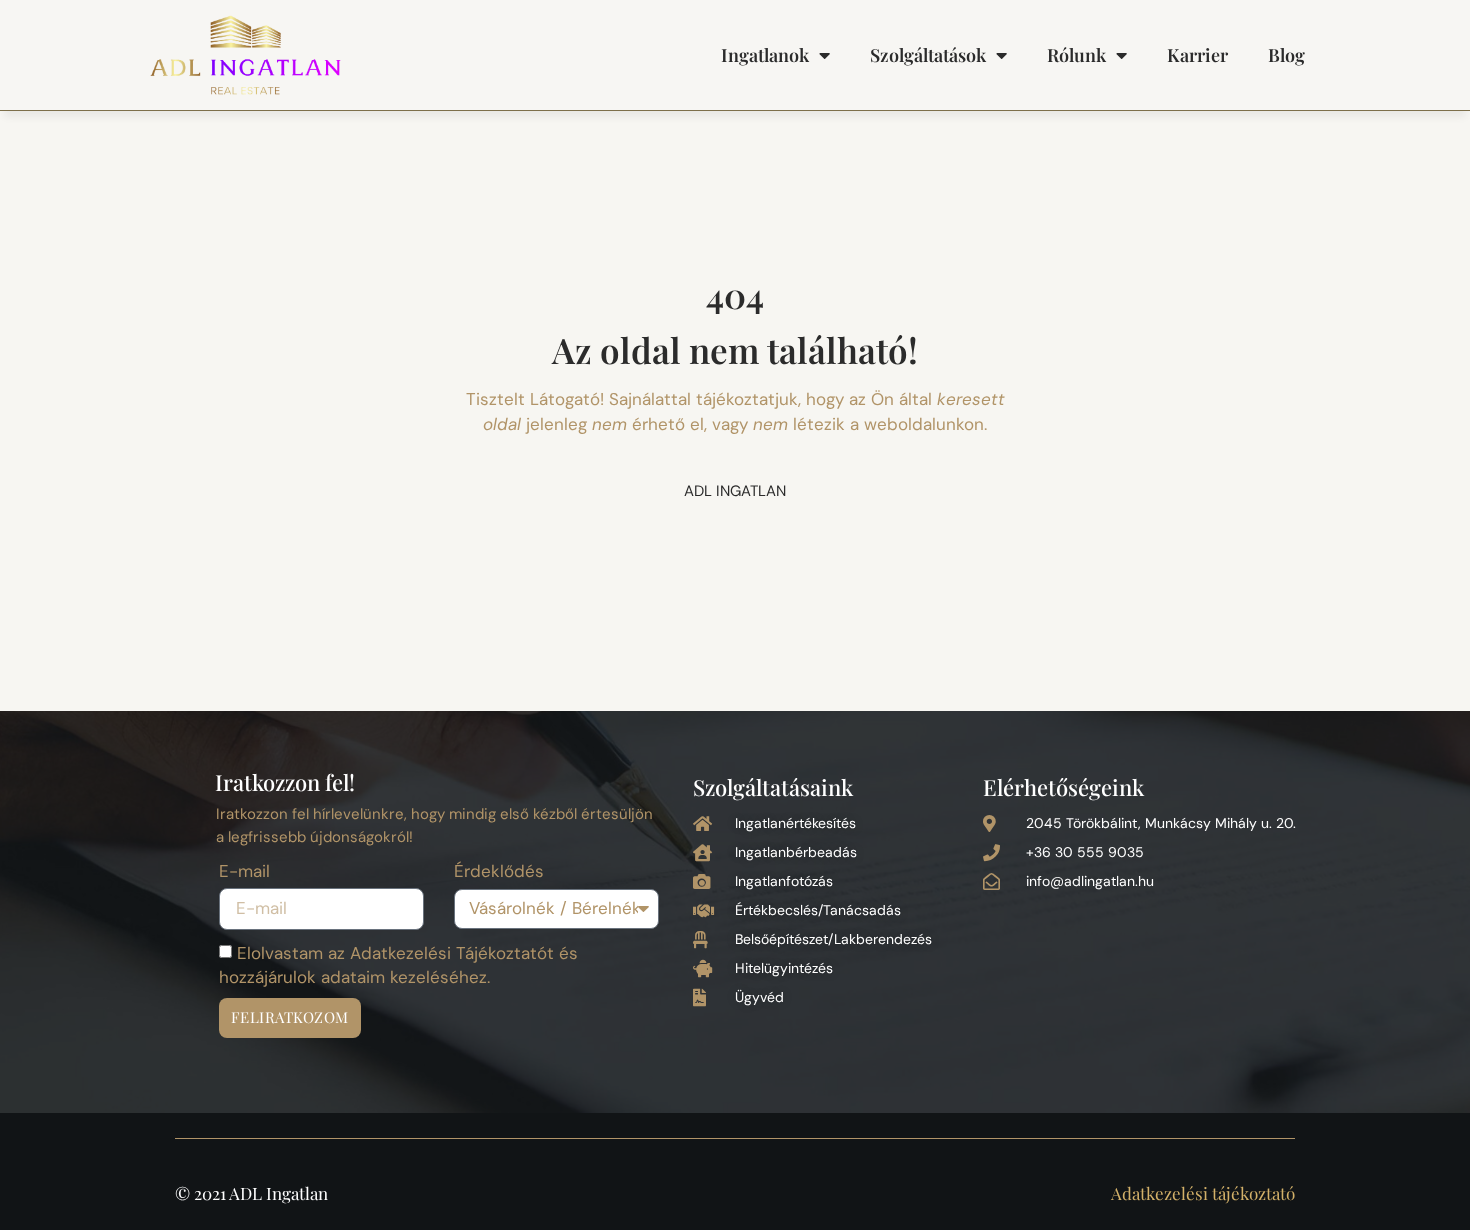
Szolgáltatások (928, 55)
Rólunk (1076, 55)
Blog (1286, 55)
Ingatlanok (765, 55)
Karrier (1197, 55)
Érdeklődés (499, 872)
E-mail (244, 872)
